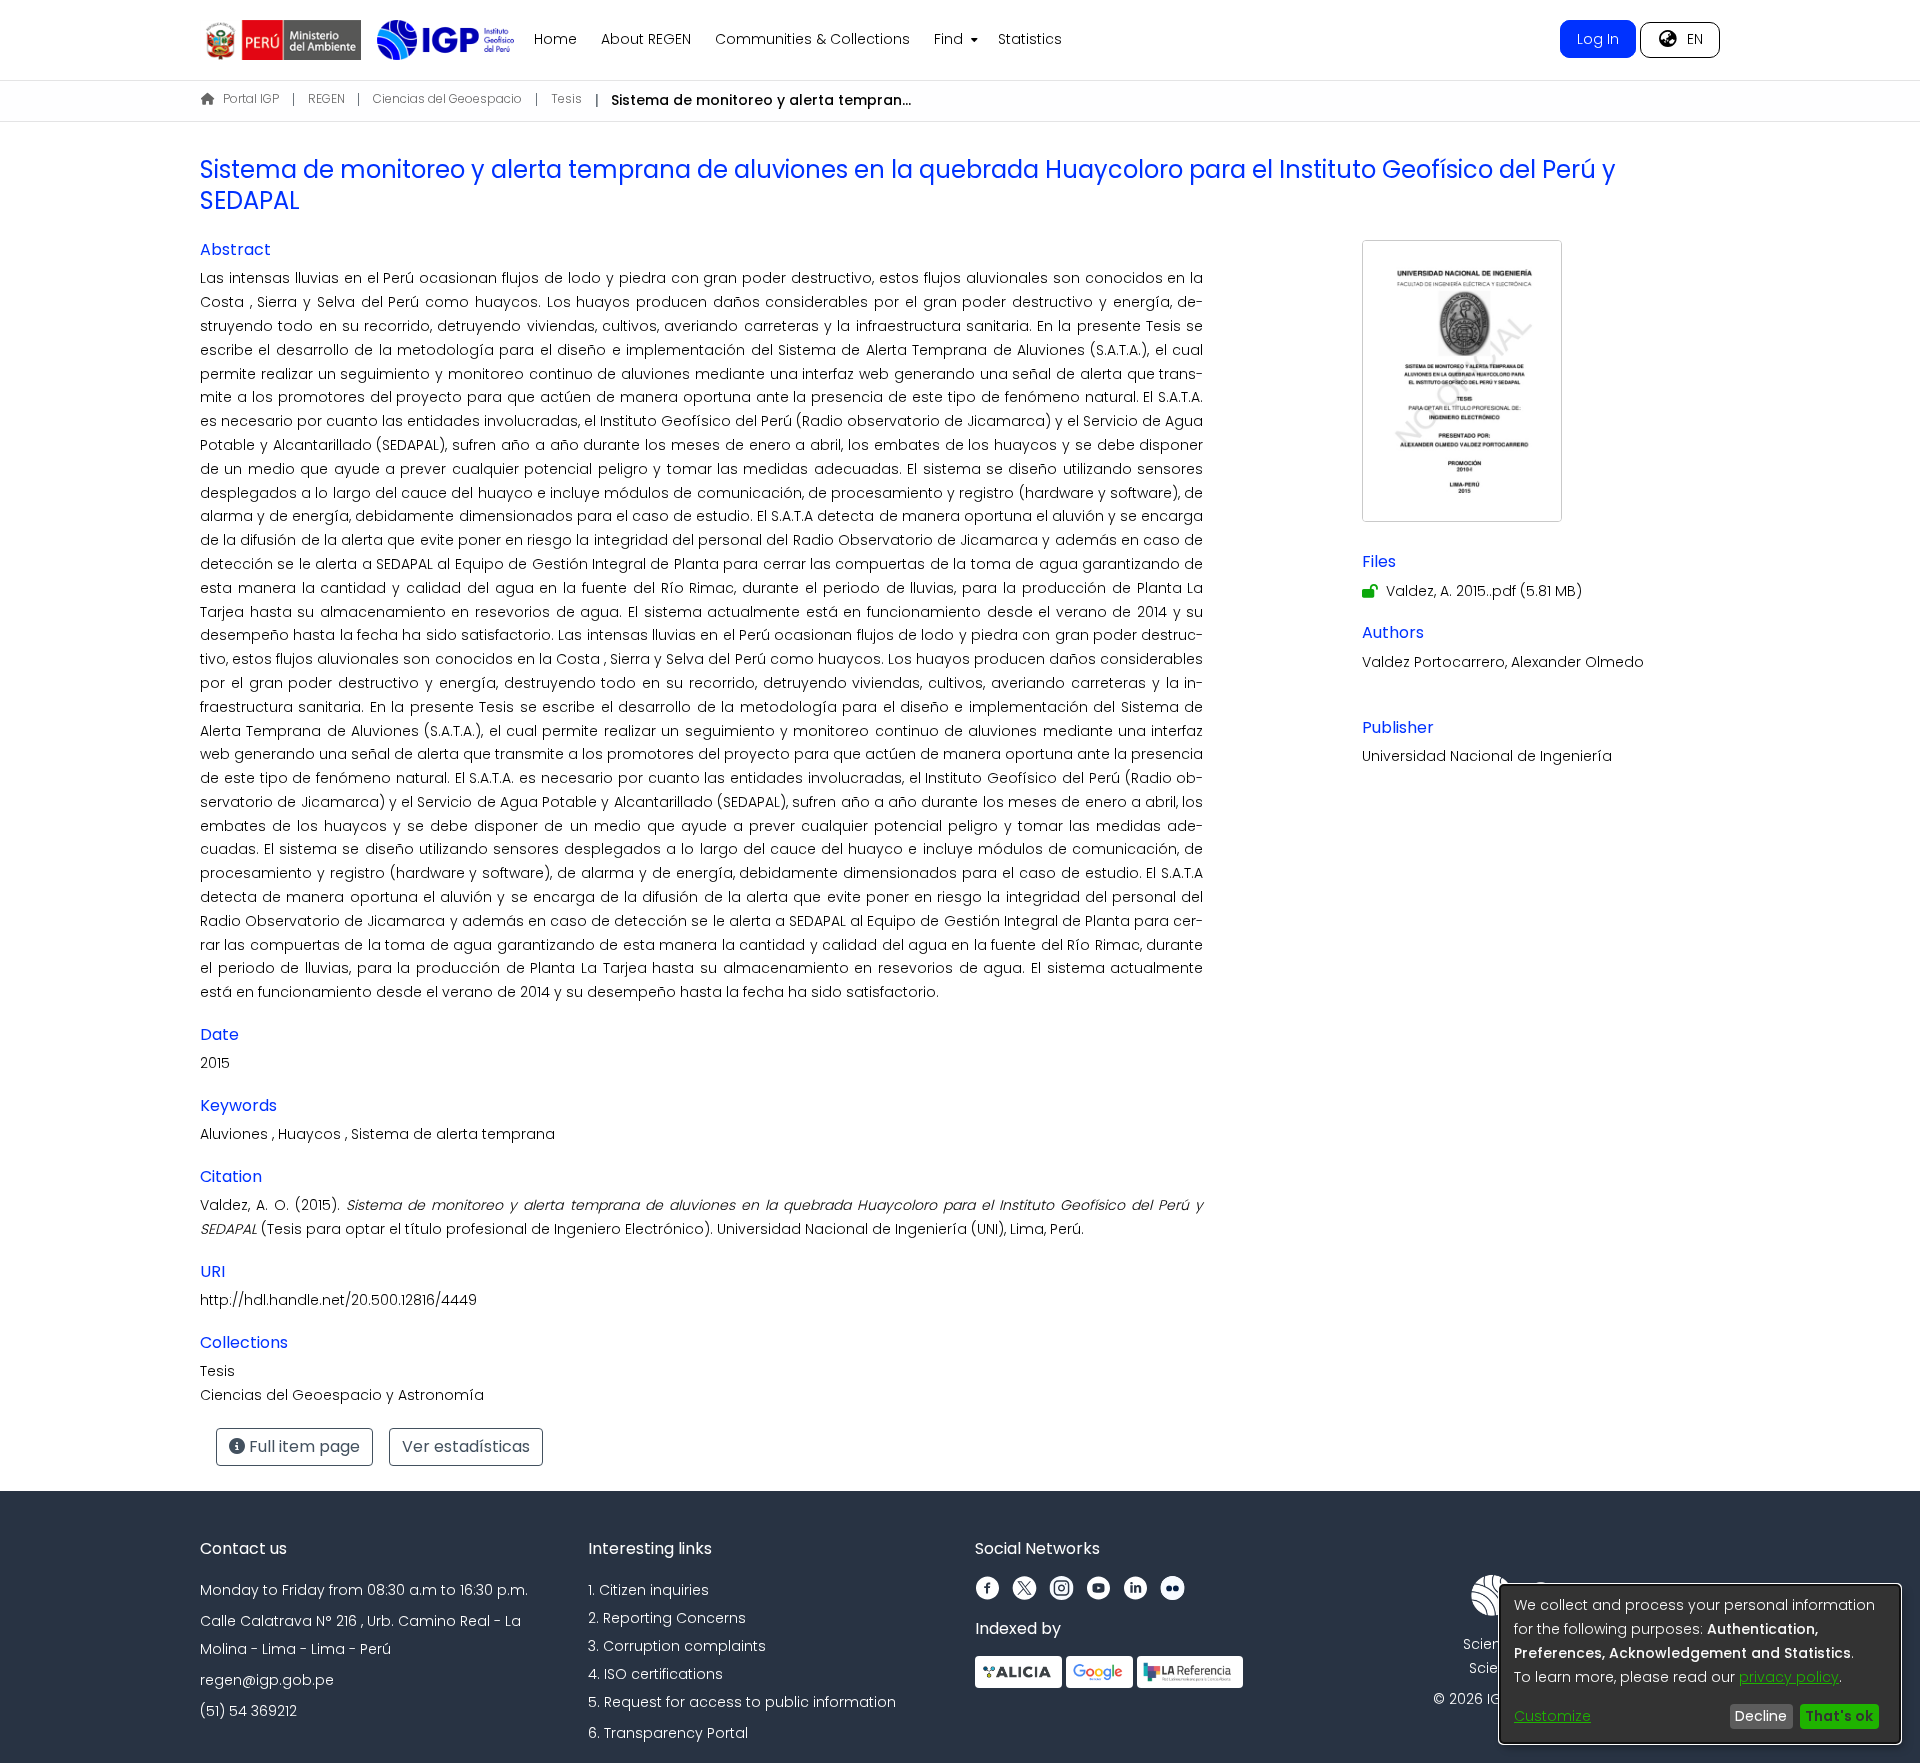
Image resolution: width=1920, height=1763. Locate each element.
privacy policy (1789, 1677)
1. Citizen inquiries (648, 1590)
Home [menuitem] (555, 39)
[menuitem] (954, 40)
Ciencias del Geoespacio (447, 98)
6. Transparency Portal (668, 1733)
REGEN (326, 98)
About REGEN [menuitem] (646, 39)
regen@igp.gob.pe (267, 1680)
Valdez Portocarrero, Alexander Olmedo (1503, 662)
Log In (1598, 39)
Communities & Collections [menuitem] (812, 39)
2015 (215, 1063)
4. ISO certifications (655, 1674)
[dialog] (1700, 1664)
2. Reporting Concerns (667, 1618)
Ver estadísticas (466, 1446)
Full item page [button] (302, 1446)
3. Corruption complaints (677, 1646)
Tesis (566, 98)
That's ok (1839, 1716)
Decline (1761, 1716)
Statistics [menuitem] (1030, 39)
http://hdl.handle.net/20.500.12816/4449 (338, 1300)
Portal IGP (251, 98)
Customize (1552, 1716)
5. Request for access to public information (742, 1702)
